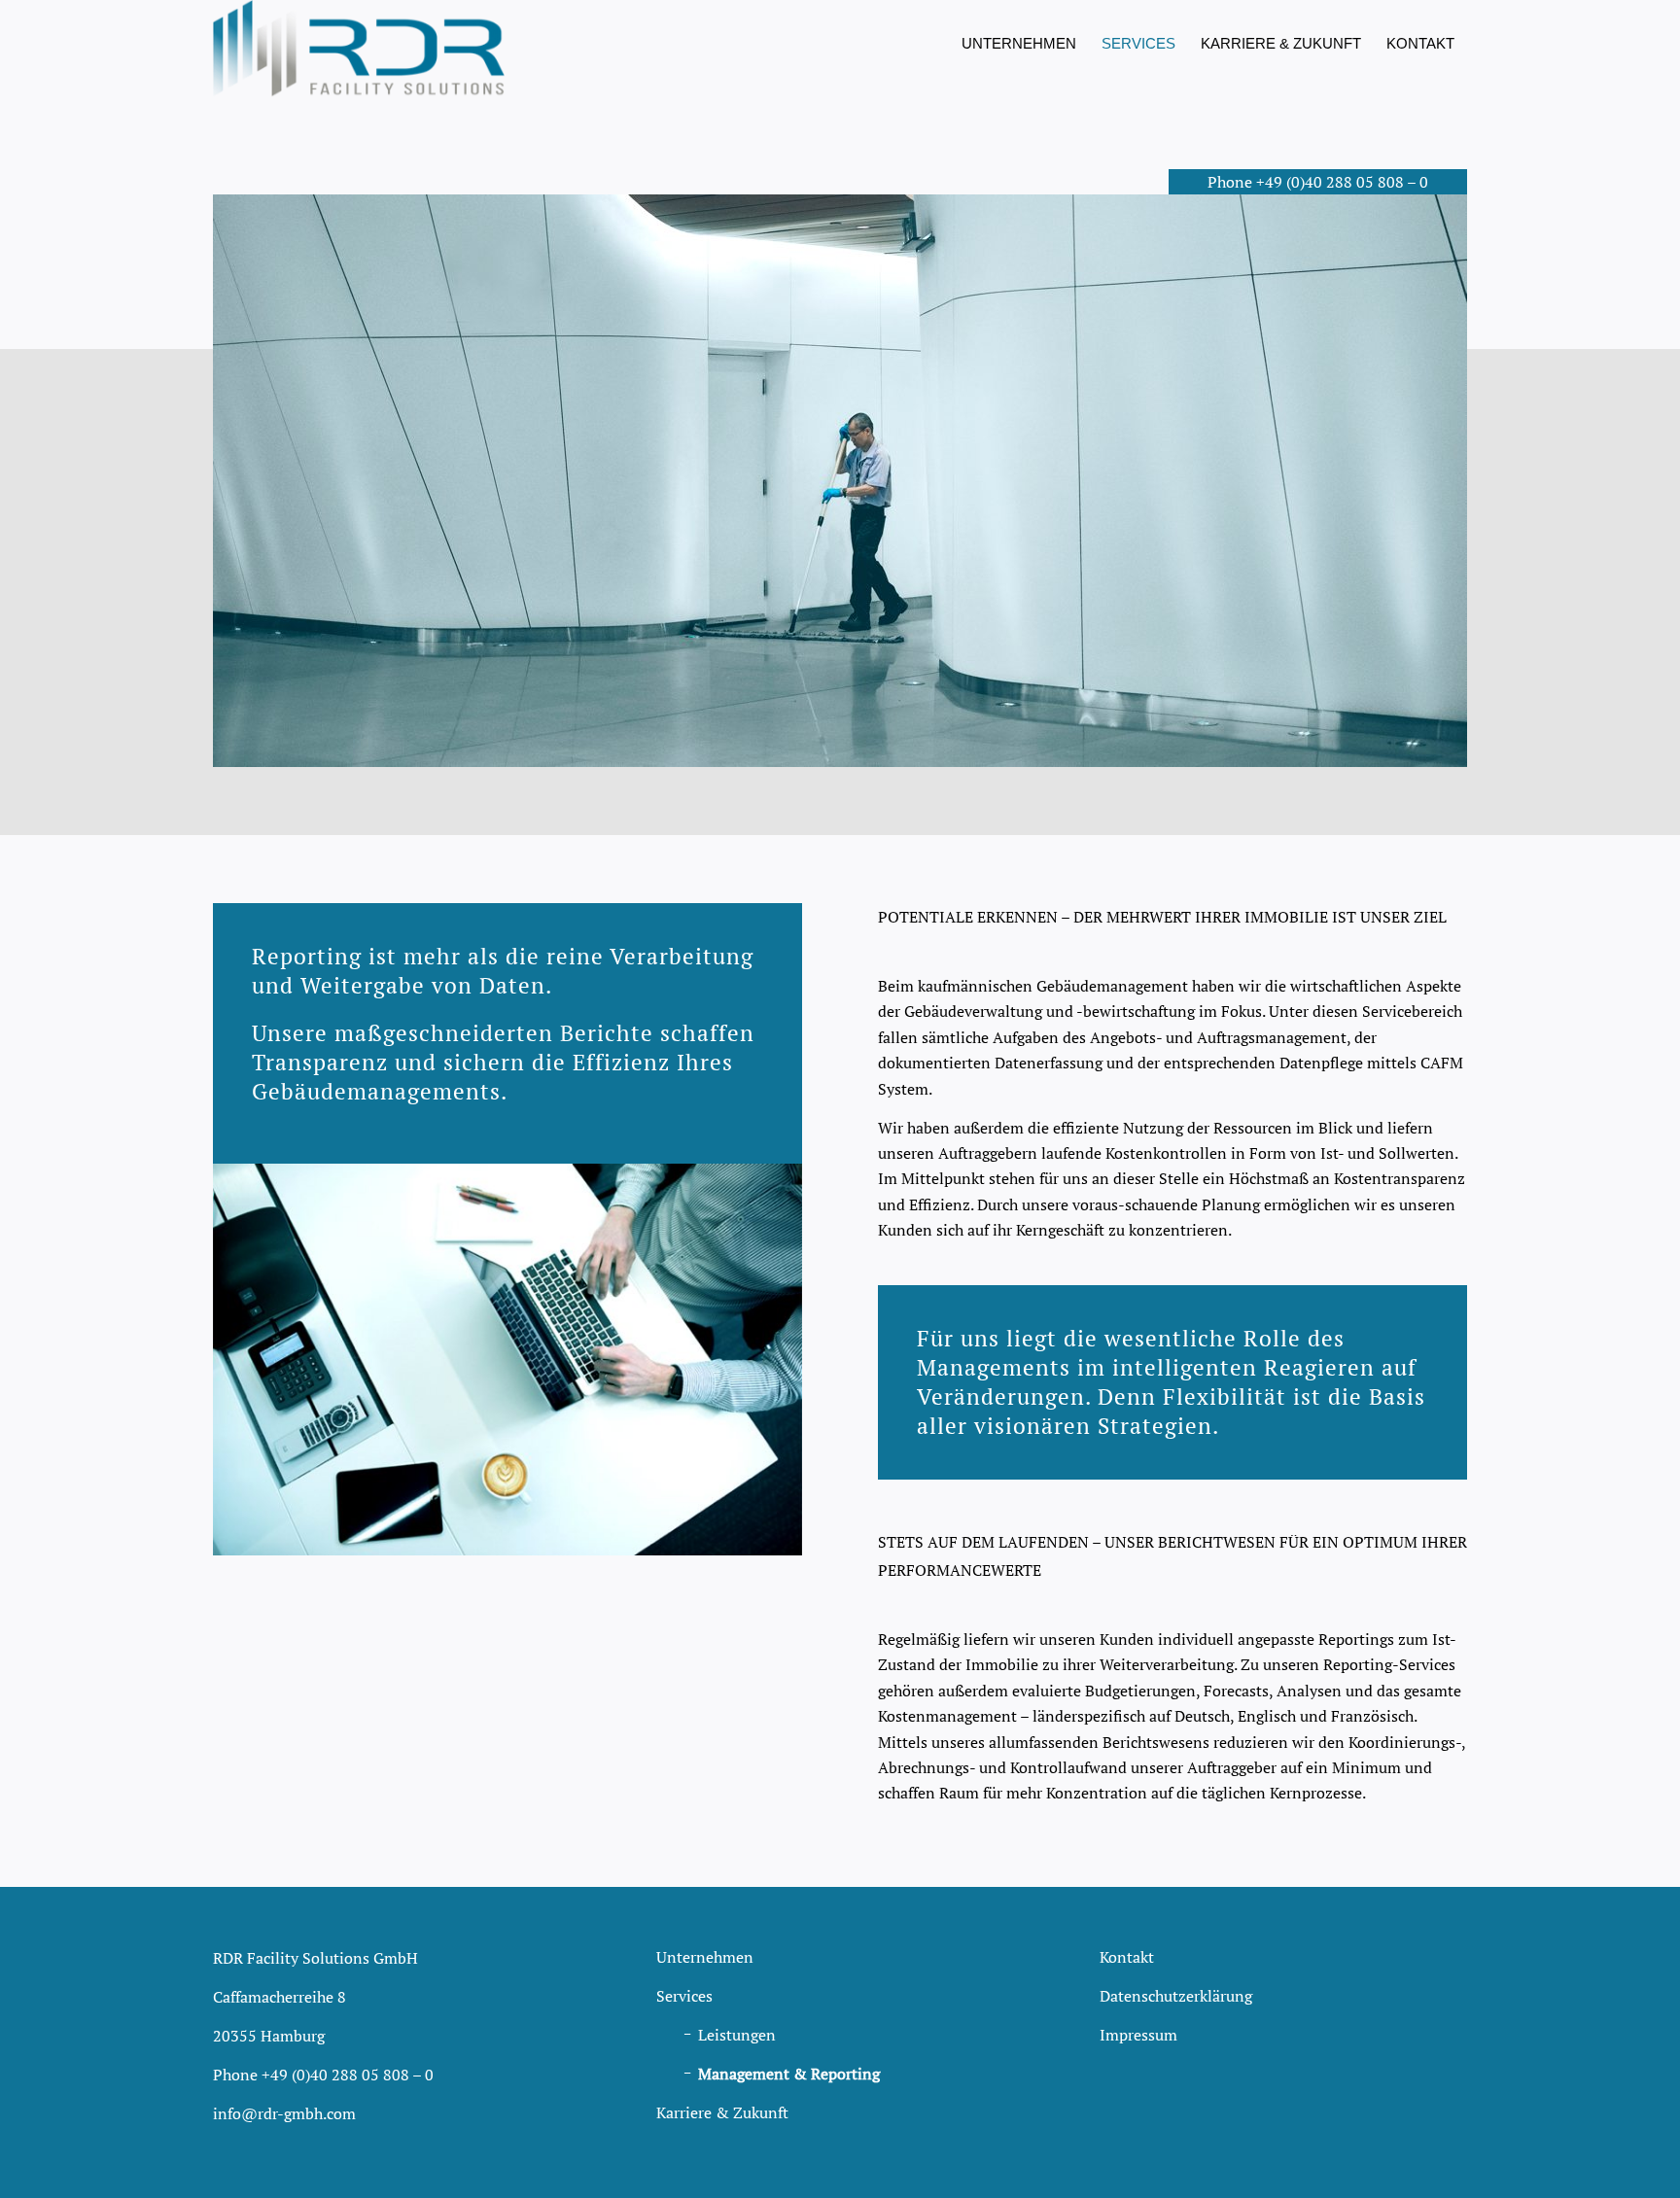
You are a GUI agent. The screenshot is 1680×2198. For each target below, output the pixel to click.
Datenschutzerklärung (1176, 1996)
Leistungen (737, 2035)
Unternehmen (705, 1957)
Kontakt (1127, 1957)
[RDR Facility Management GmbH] (359, 49)
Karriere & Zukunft (722, 2112)
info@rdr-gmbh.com (284, 2113)
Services (684, 1996)
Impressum (1138, 2035)
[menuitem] (1019, 44)
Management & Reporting (789, 2074)
